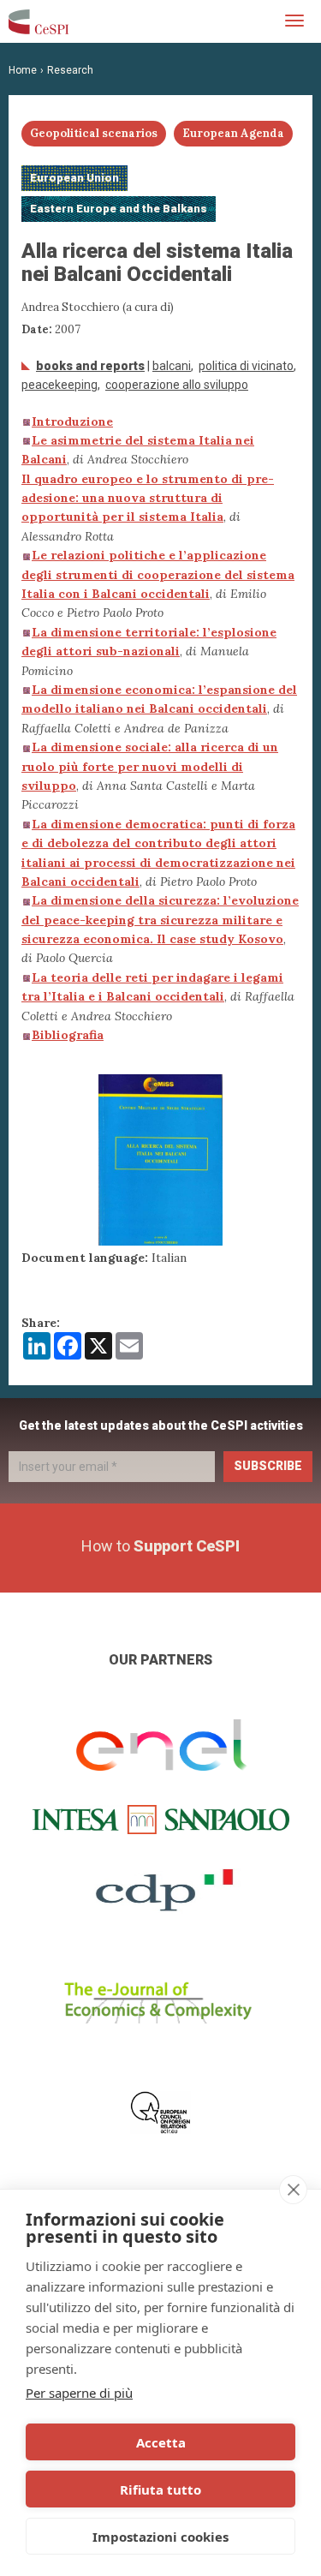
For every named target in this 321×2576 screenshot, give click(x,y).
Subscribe (268, 1466)
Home (23, 70)
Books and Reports (90, 366)
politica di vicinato (246, 366)
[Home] (39, 21)
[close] (293, 2190)
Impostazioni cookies (160, 2537)
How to (160, 1546)
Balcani (172, 366)
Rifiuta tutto (160, 2489)
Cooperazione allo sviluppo (177, 385)
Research (70, 70)
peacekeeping (59, 385)
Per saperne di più (79, 2393)
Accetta (161, 2442)
